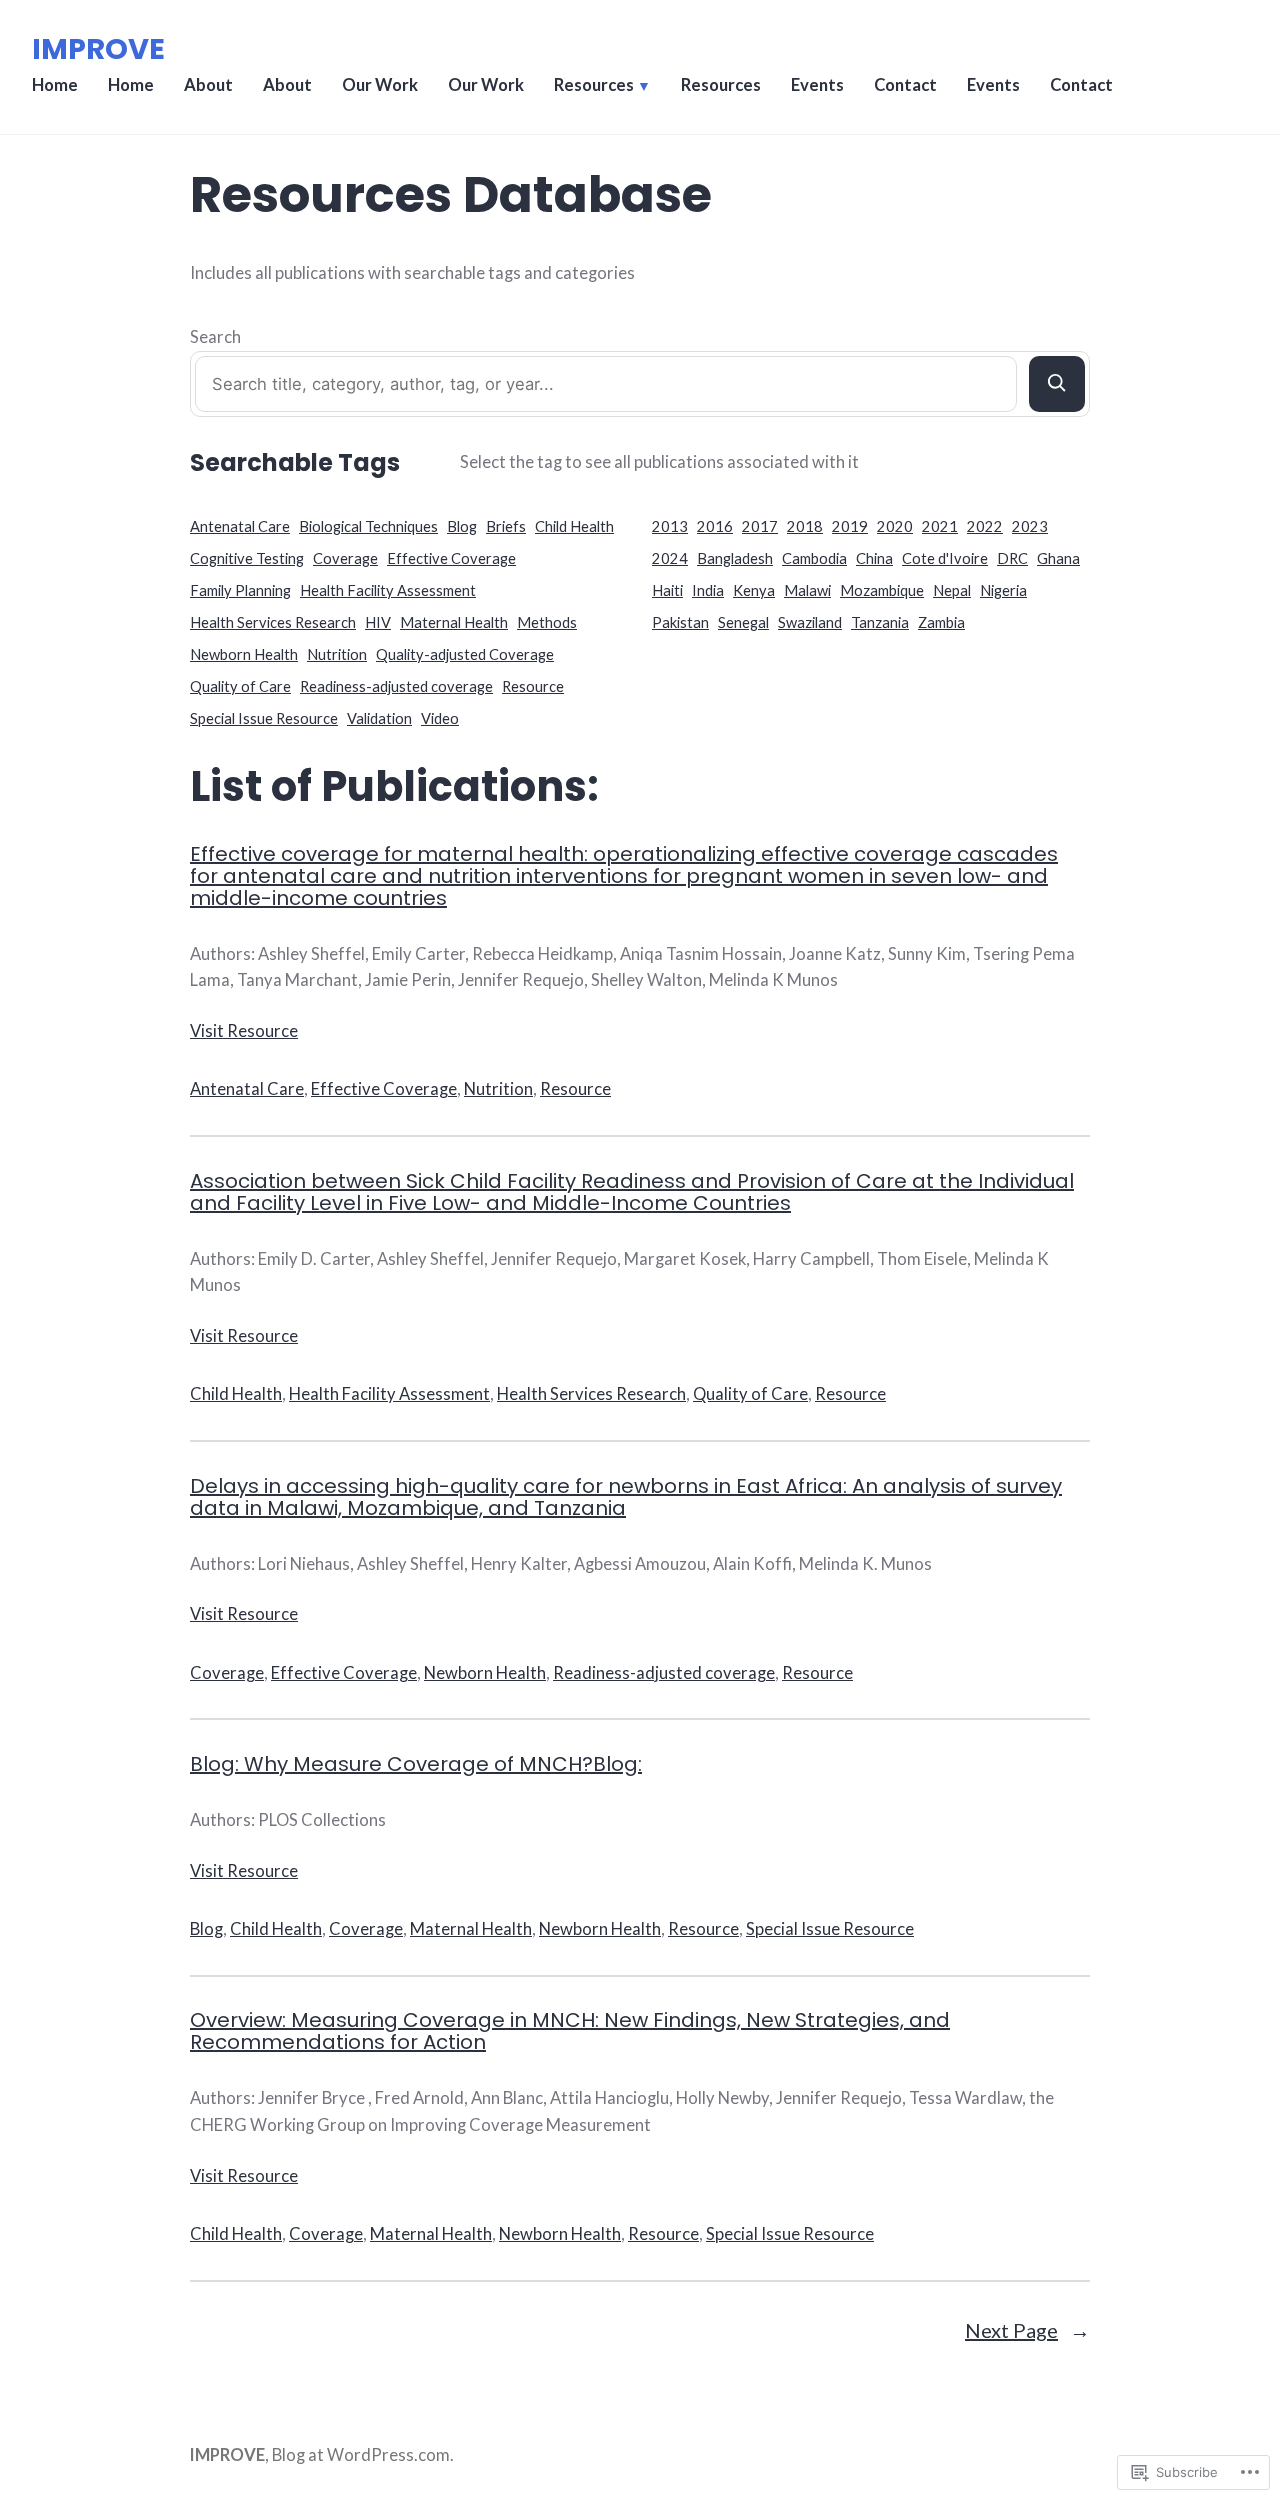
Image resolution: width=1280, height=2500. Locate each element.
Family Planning (240, 590)
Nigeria (1003, 590)
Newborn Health (244, 654)
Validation (379, 718)
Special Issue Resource (264, 718)
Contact (905, 85)
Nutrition (337, 654)
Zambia (941, 622)
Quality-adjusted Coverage (465, 654)
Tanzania (880, 622)
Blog (462, 526)
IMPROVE (98, 49)
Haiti (667, 590)
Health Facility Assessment (388, 590)
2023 (1030, 526)
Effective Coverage (451, 558)
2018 (805, 526)
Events (817, 85)
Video (440, 718)
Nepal (952, 590)
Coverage (345, 558)
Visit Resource (244, 1031)
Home (55, 85)
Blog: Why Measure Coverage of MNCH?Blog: (416, 1764)
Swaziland (810, 622)
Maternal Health (454, 622)
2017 (760, 526)
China (874, 558)
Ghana (1058, 558)
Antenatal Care (240, 526)
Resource (533, 686)
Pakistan (680, 622)
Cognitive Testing (247, 558)
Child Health (574, 526)
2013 (670, 526)
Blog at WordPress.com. (363, 2455)
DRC (1012, 558)
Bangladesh (735, 558)
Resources (594, 85)
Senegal (743, 622)
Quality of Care (240, 686)
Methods (547, 622)
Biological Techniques (368, 526)
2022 (985, 526)
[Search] (1057, 384)
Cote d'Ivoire (945, 558)
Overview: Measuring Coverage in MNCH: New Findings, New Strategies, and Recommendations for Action (570, 2031)
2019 (850, 526)
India (708, 590)
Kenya (754, 590)
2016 (715, 526)
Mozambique (882, 590)
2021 (940, 526)
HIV (378, 622)
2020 (895, 526)
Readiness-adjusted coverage (396, 686)
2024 (670, 558)
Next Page (1027, 2330)
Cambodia (814, 558)
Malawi (807, 590)
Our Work (380, 85)
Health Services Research (273, 622)
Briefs (506, 526)
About (208, 85)
